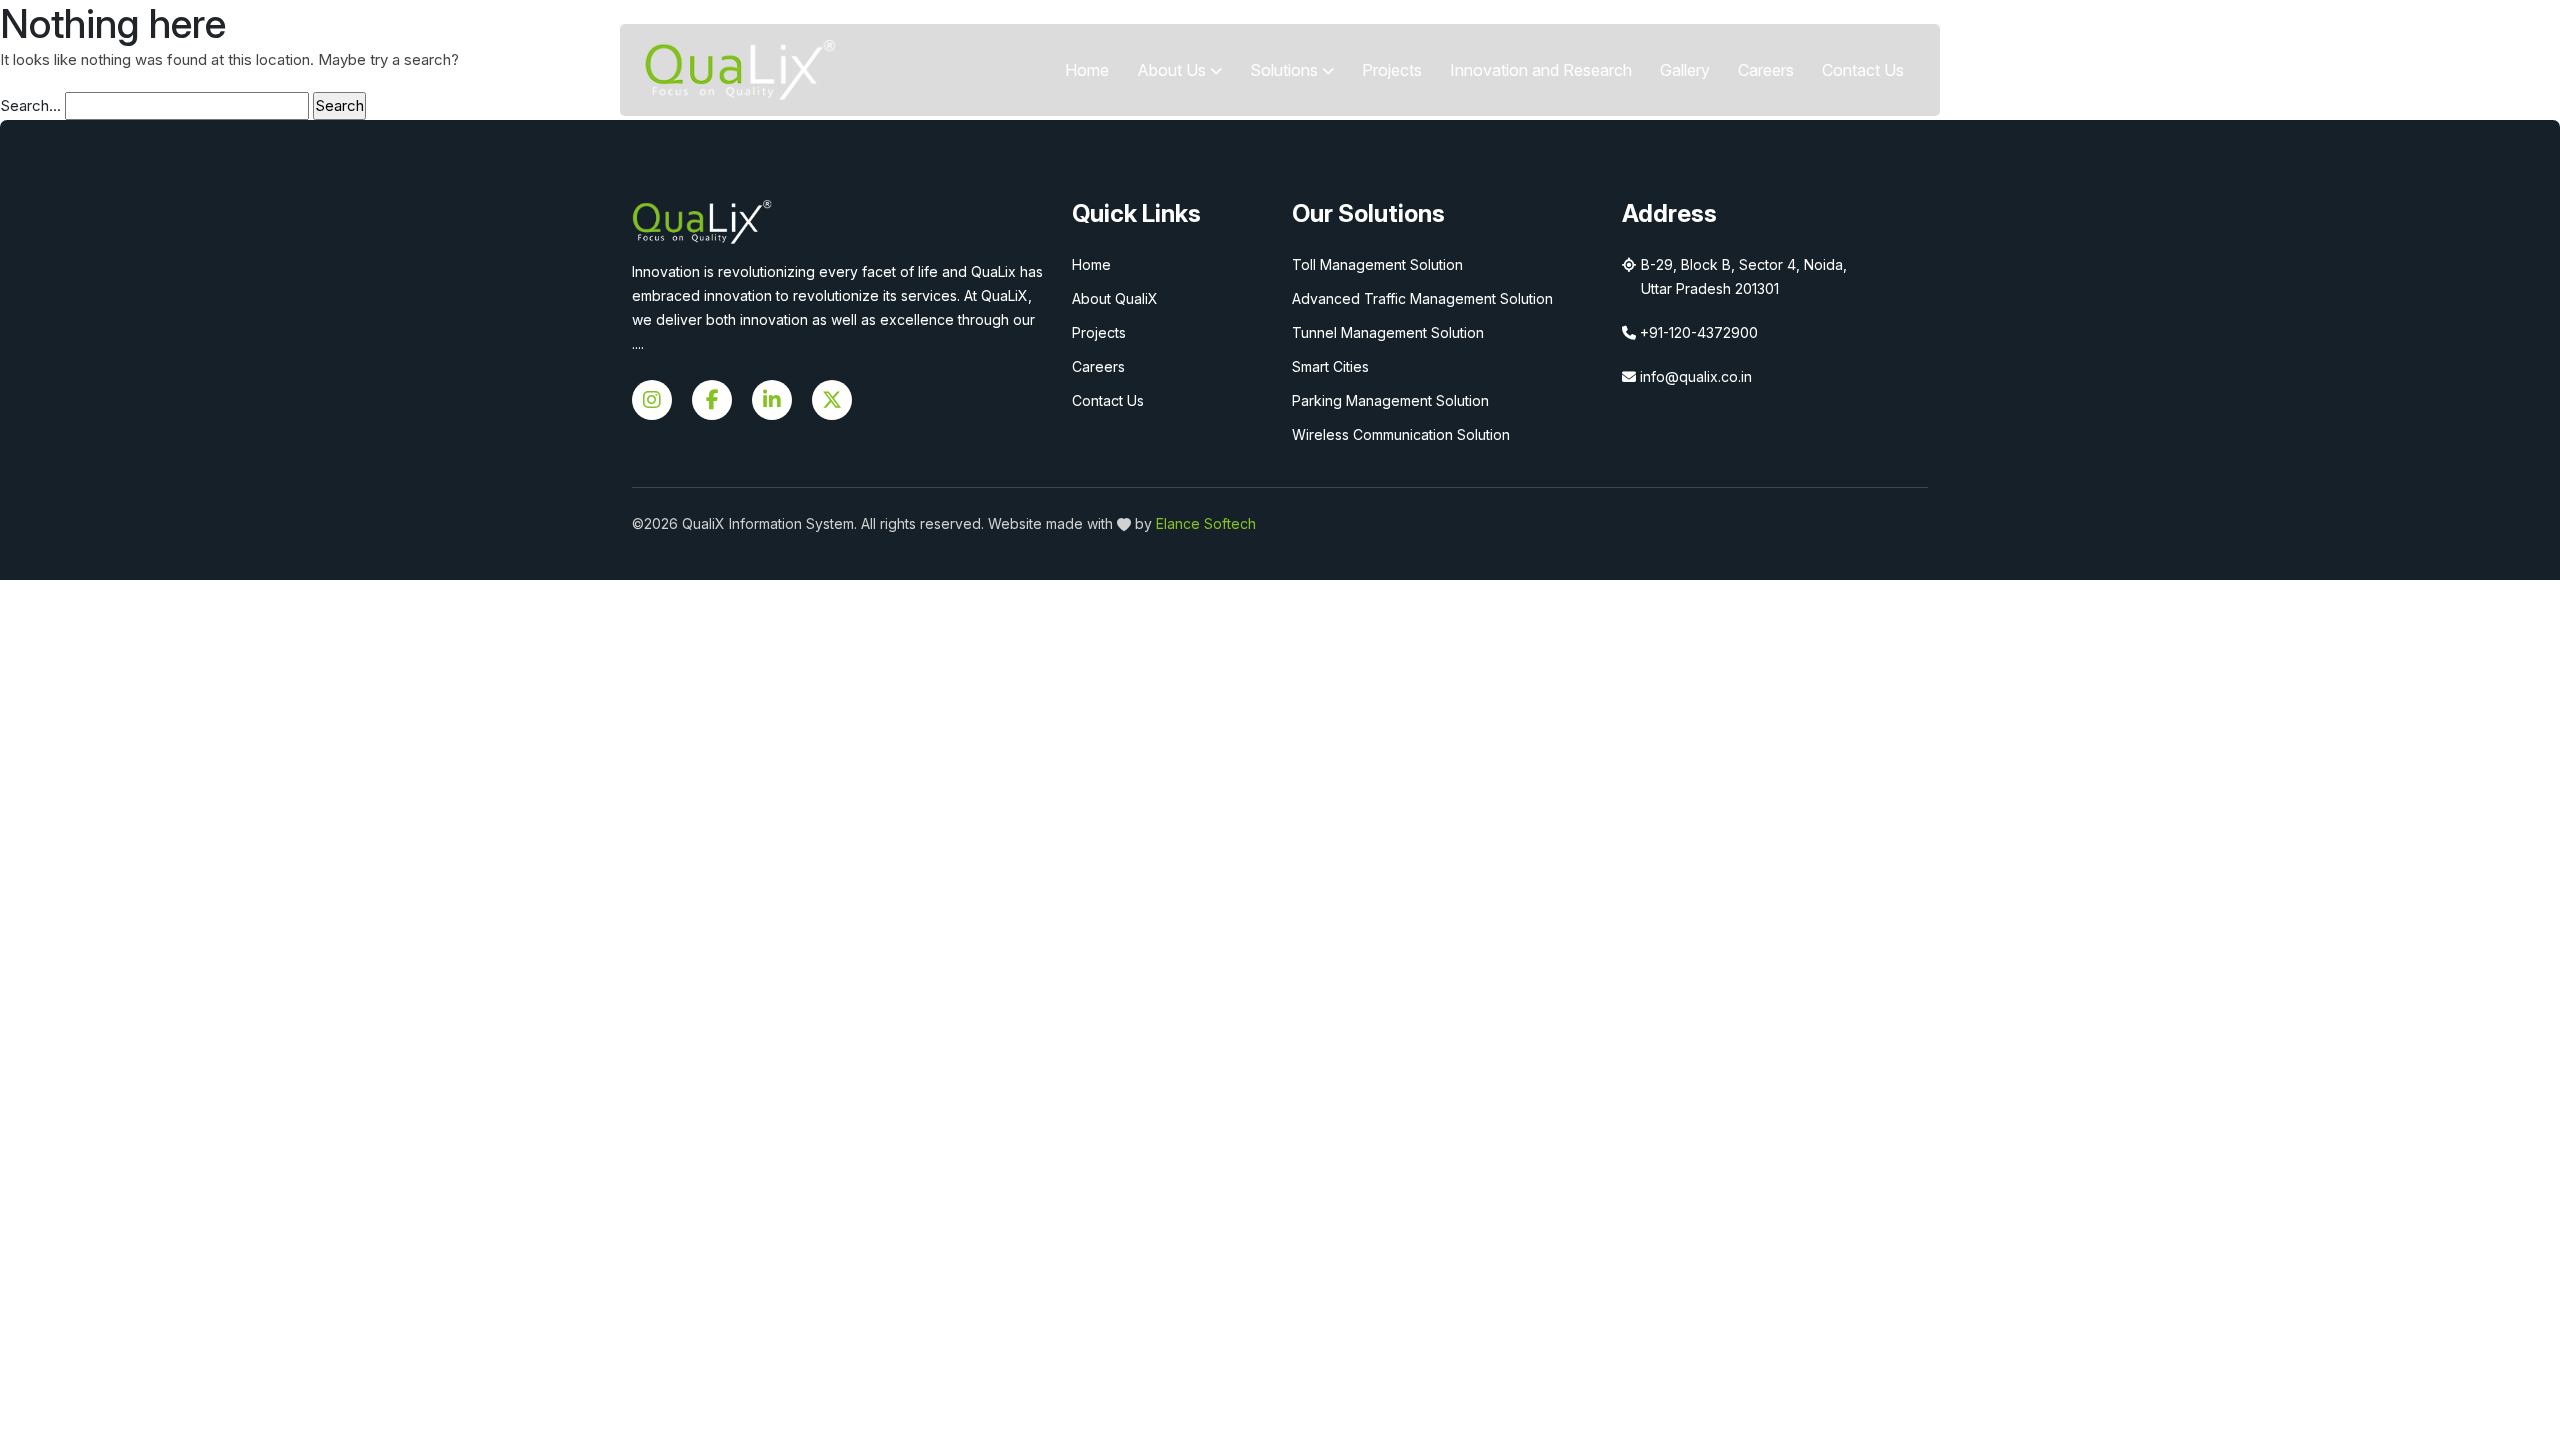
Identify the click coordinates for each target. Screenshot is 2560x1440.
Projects (1392, 70)
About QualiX (1115, 298)
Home (1087, 70)
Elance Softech (1206, 523)
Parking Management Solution (1390, 400)
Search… (30, 105)
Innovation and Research (1541, 70)
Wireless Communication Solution (1401, 434)
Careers (1766, 70)
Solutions (1286, 70)
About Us (1173, 70)
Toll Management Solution (1377, 264)
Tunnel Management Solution (1388, 332)
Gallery (1685, 70)
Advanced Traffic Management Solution (1422, 298)
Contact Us (1863, 70)
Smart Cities (1330, 366)
